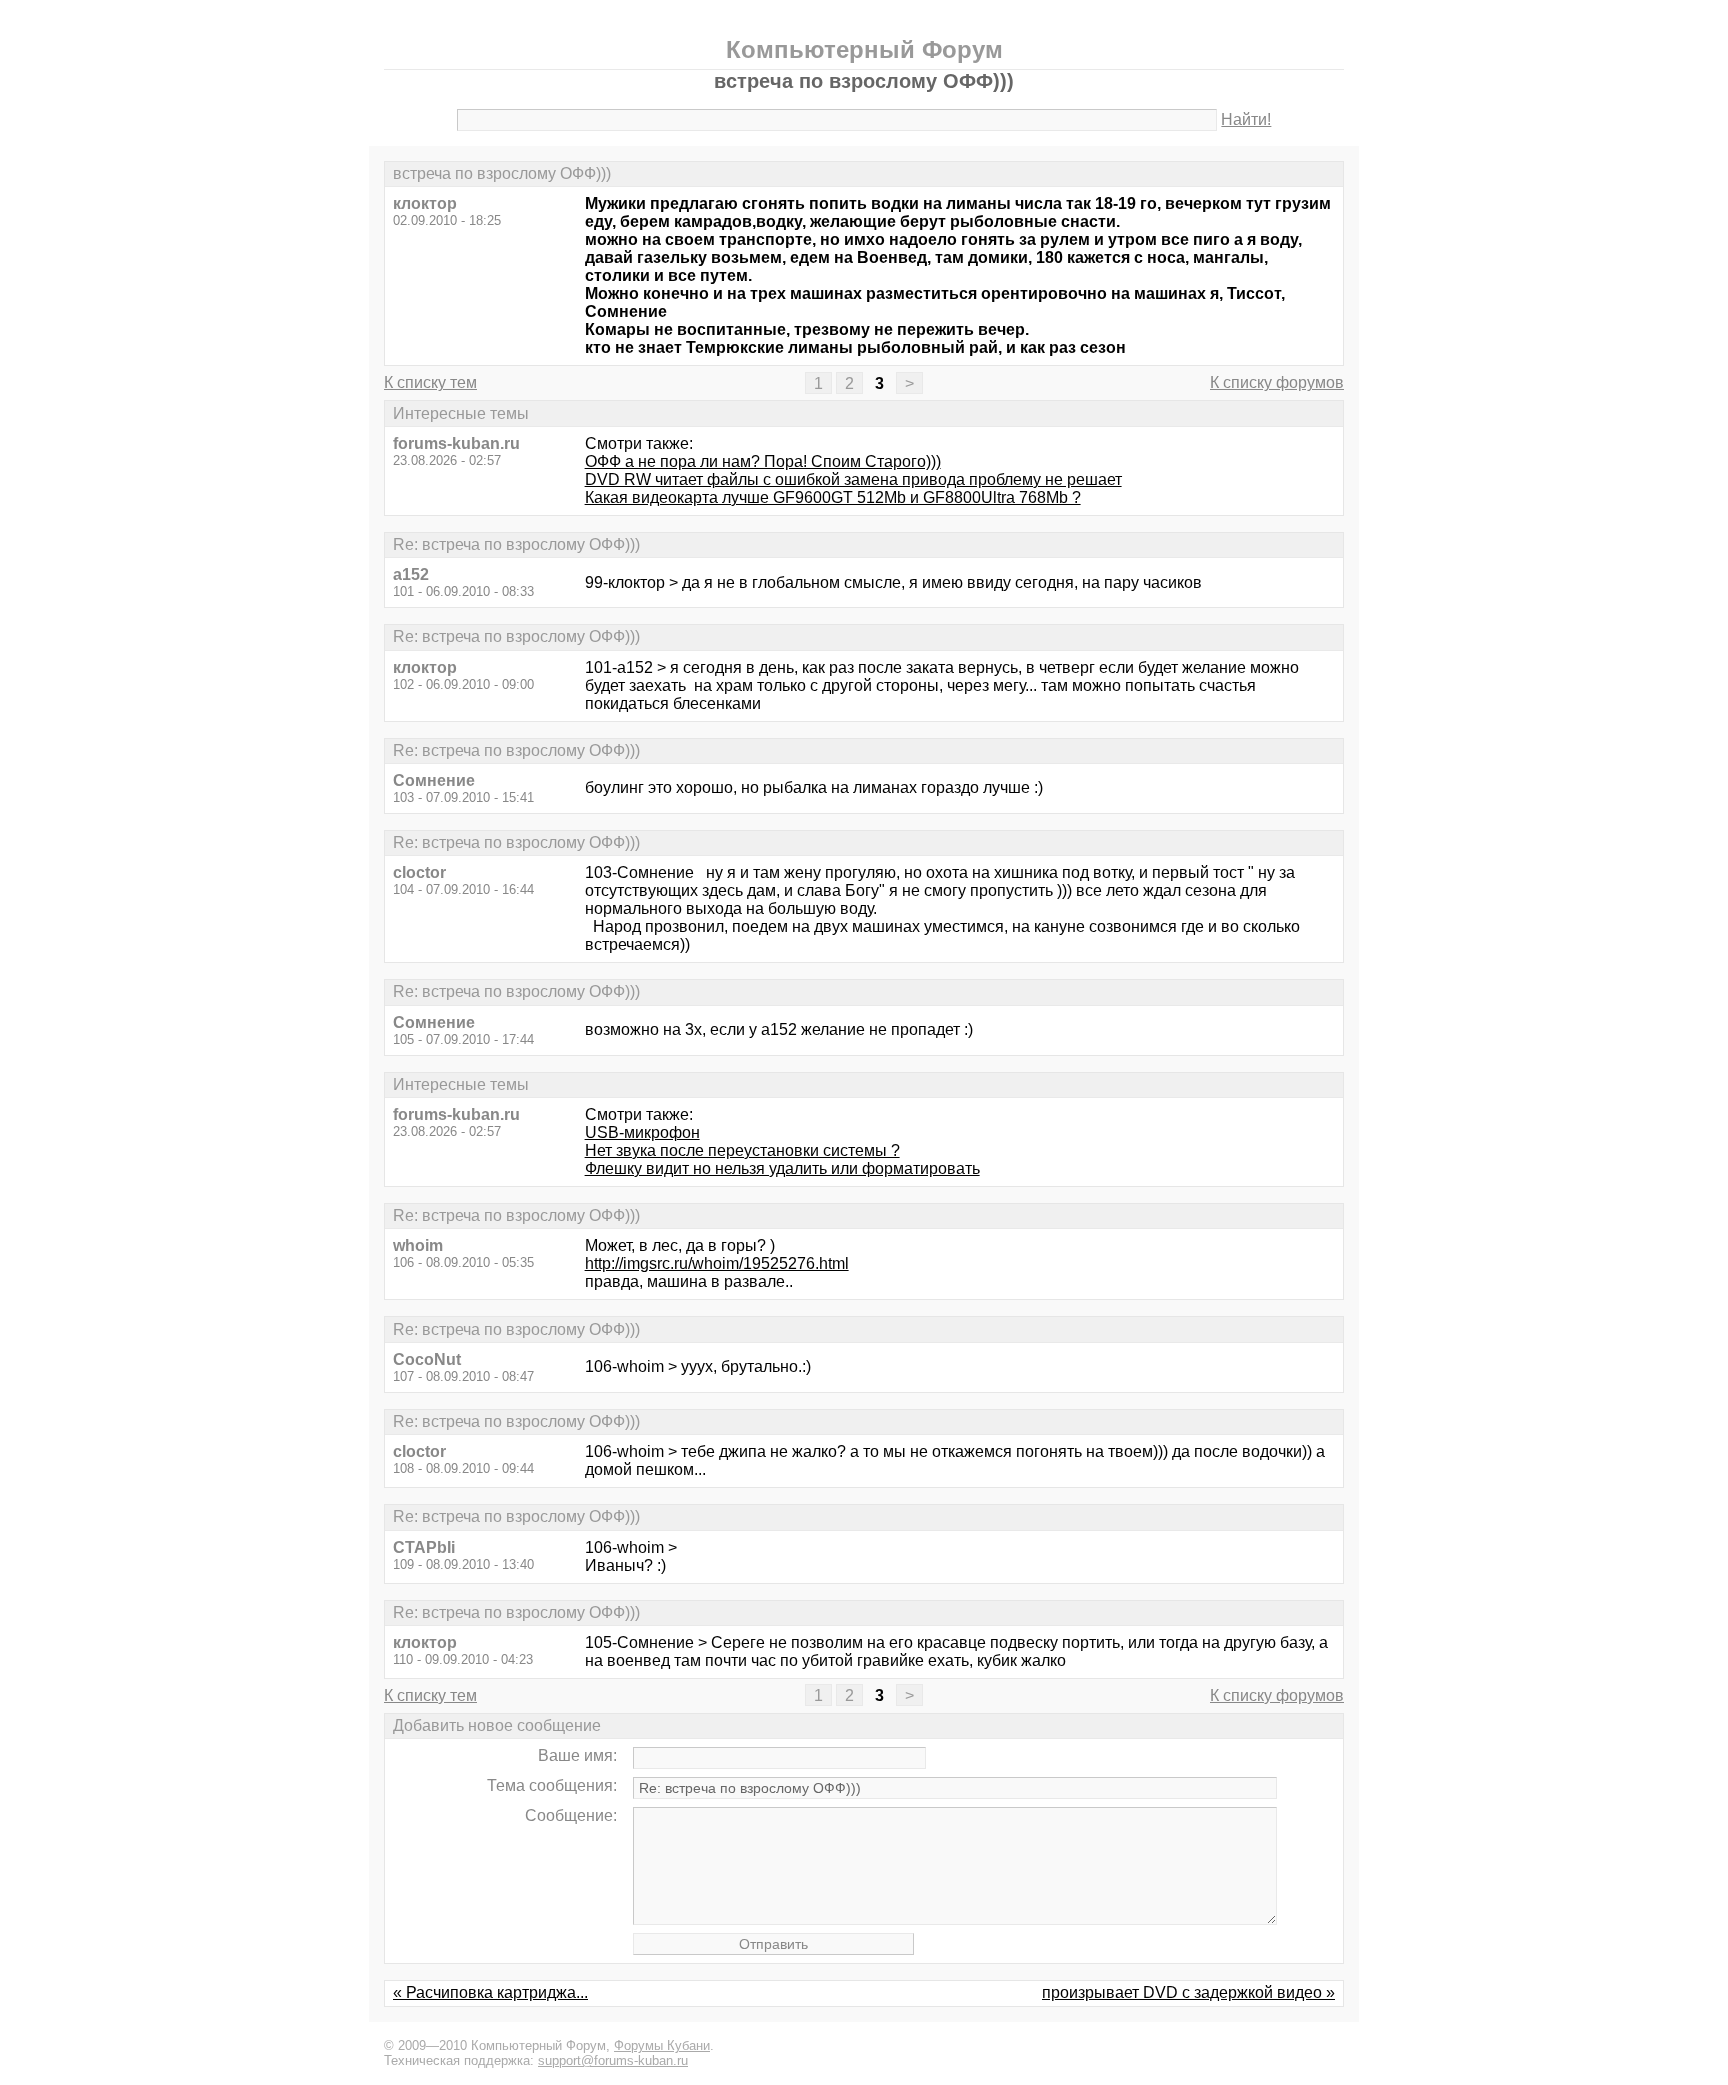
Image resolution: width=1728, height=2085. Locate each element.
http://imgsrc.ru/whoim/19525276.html (717, 1263)
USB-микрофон (642, 1132)
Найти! (1246, 119)
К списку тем (430, 382)
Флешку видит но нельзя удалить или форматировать (782, 1168)
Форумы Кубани (662, 2045)
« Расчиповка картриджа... (490, 1992)
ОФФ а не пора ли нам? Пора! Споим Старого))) (763, 461)
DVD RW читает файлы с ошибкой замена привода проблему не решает (853, 479)
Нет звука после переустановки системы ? (742, 1150)
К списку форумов (1277, 382)
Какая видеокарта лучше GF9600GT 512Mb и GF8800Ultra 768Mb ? (833, 497)
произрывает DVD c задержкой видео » (1188, 1992)
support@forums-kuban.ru (613, 2060)
